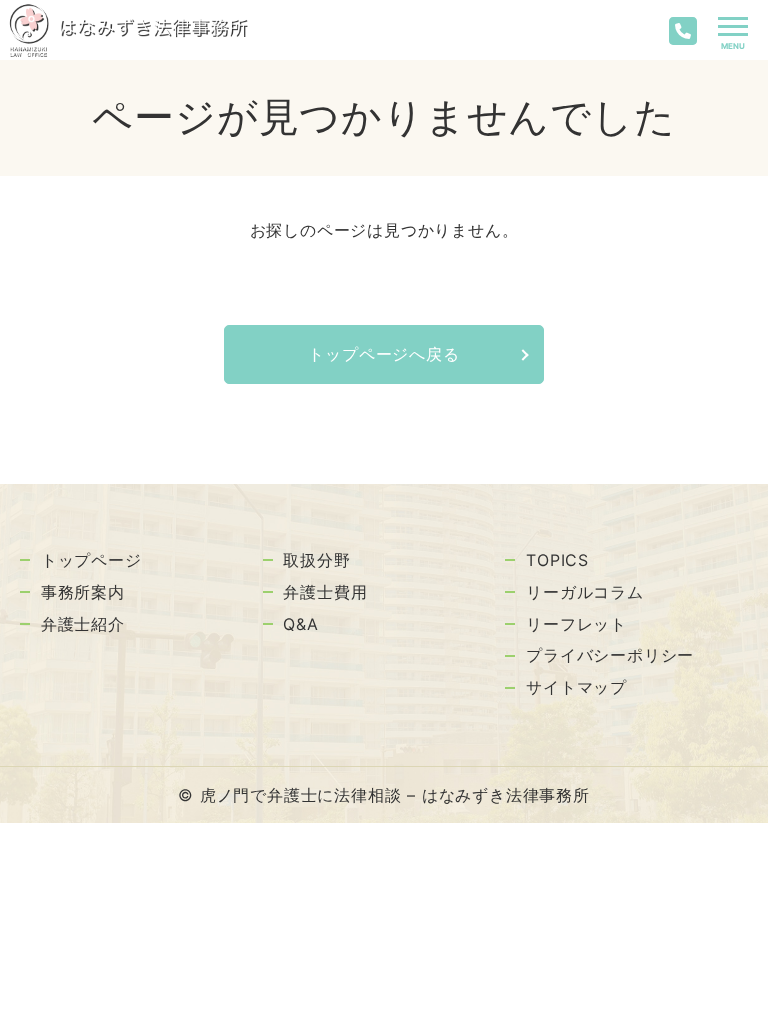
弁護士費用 (325, 592)
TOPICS (557, 560)
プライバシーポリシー (610, 655)
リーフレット (576, 624)
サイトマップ (576, 687)
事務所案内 (83, 592)
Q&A (300, 624)
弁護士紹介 (83, 624)
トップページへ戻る (383, 354)
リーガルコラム (585, 592)
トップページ (91, 560)
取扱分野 (316, 560)
